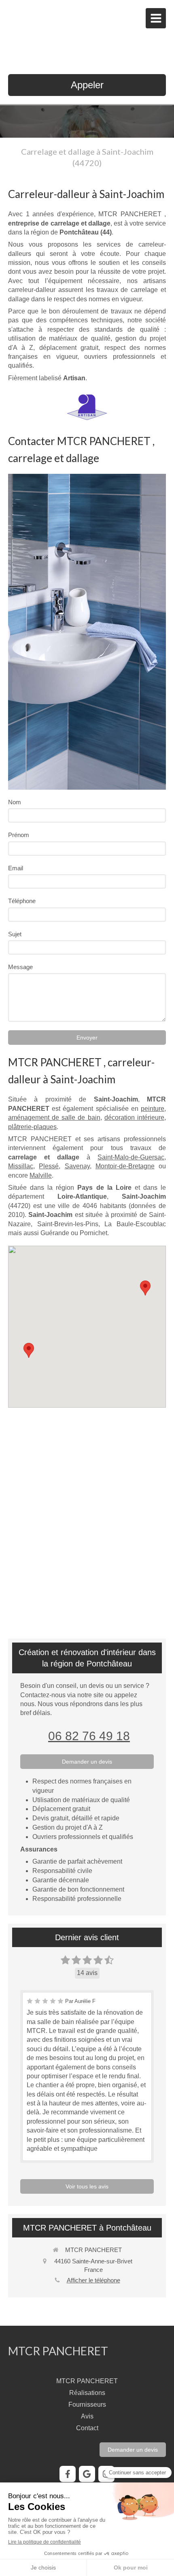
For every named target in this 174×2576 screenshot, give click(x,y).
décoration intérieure (134, 1118)
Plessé (49, 1166)
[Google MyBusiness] (87, 2474)
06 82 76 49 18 (89, 1736)
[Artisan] (87, 407)
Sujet (15, 934)
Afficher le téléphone (93, 2280)
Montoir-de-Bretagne (125, 1166)
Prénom (19, 835)
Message (20, 967)
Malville (41, 1175)
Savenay (77, 1166)
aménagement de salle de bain (54, 1118)
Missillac (21, 1166)
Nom (15, 802)
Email (16, 868)
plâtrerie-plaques (32, 1127)
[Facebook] (68, 2474)
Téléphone (22, 901)
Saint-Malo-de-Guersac (131, 1157)
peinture (153, 1109)
